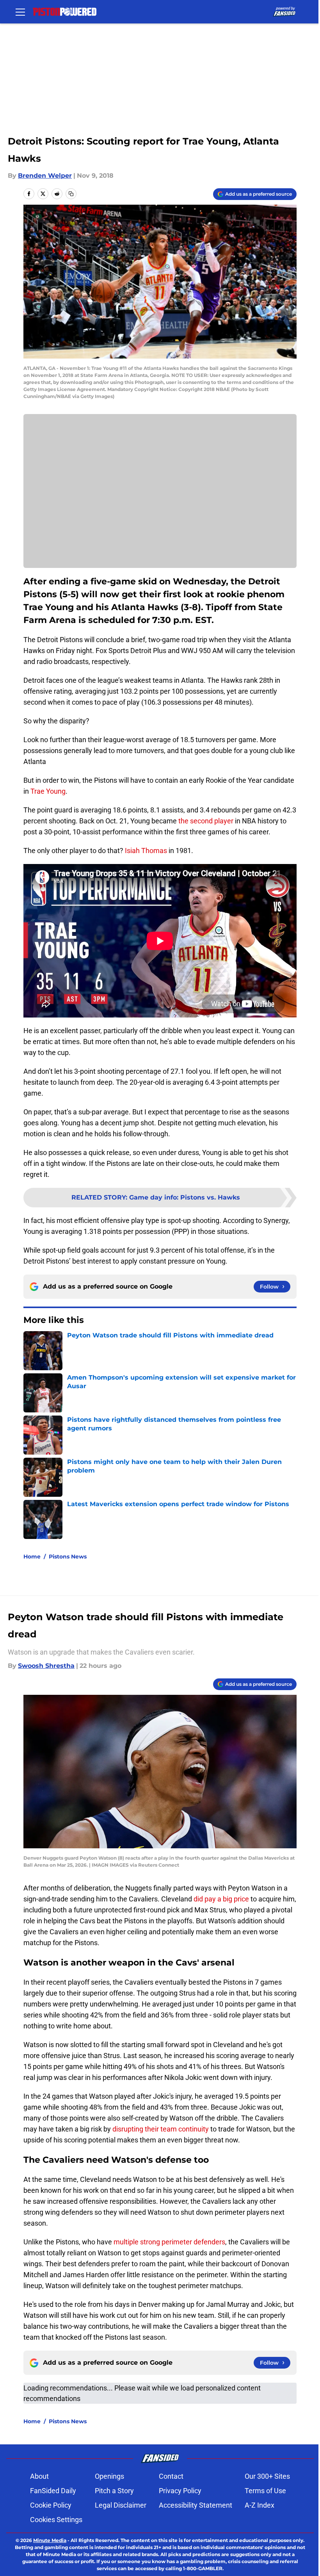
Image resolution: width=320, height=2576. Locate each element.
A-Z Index (260, 2505)
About (39, 2476)
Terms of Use (265, 2491)
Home (32, 1557)
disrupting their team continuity (161, 2129)
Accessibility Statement (196, 2505)
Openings (109, 2476)
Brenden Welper (45, 176)
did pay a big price (221, 1899)
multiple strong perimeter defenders (169, 2242)
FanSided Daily (53, 2491)
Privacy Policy (180, 2491)
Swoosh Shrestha (46, 1666)
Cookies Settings (56, 2520)
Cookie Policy (51, 2505)
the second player (206, 821)
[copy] (71, 194)
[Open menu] (20, 12)
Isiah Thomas (146, 851)
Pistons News (68, 1557)
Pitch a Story (114, 2491)
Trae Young (48, 791)
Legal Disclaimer (121, 2505)
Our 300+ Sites (267, 2476)
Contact (171, 2476)
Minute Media (50, 2540)
